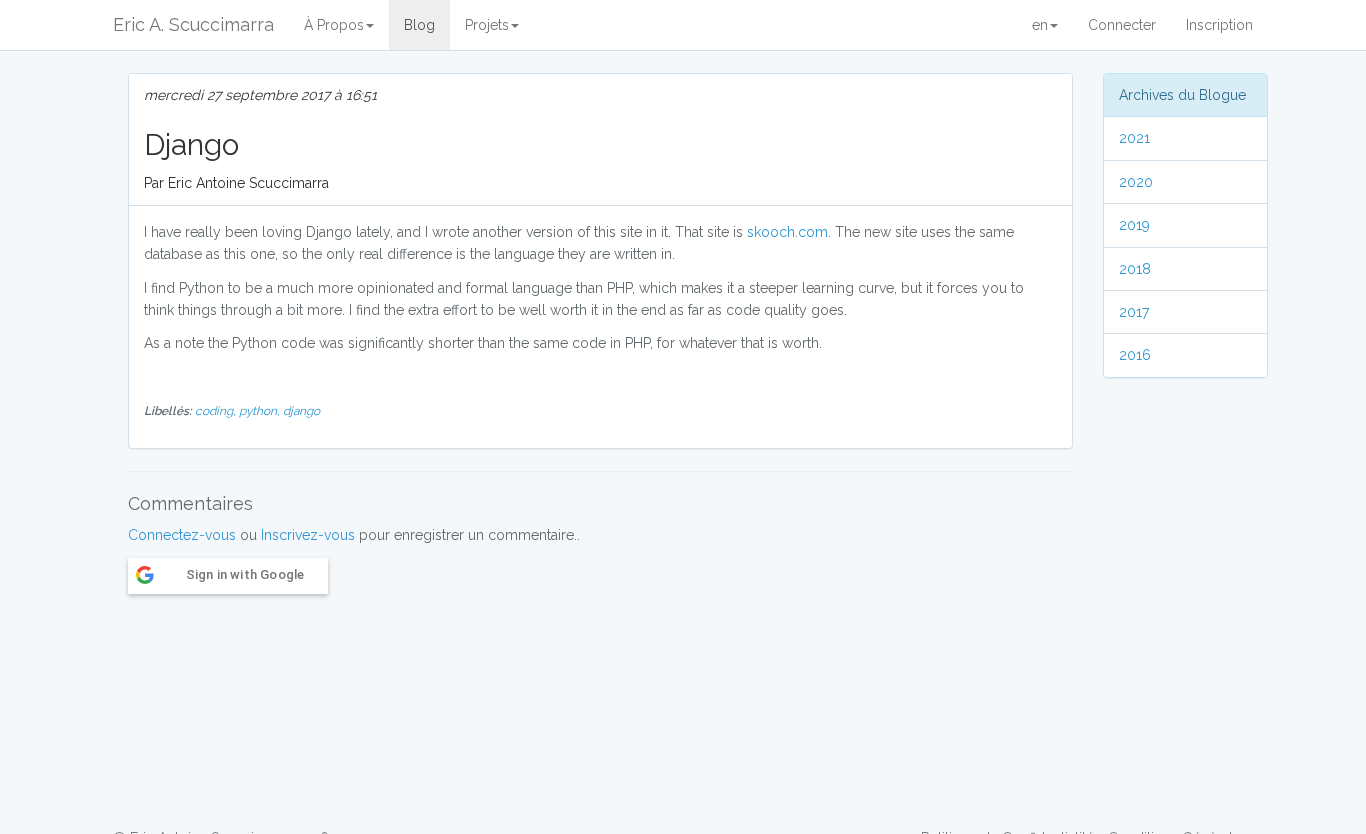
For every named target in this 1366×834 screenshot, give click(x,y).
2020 (1136, 182)
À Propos (334, 25)
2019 (1134, 225)
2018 (1135, 269)
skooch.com (787, 232)
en (1040, 25)
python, (261, 411)
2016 (1135, 355)
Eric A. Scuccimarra (193, 24)
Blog (419, 25)
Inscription (1219, 25)
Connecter (1122, 25)
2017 (1134, 312)
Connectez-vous (182, 535)
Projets (487, 25)
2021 (1134, 138)
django (301, 411)
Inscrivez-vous (308, 535)
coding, (217, 411)
